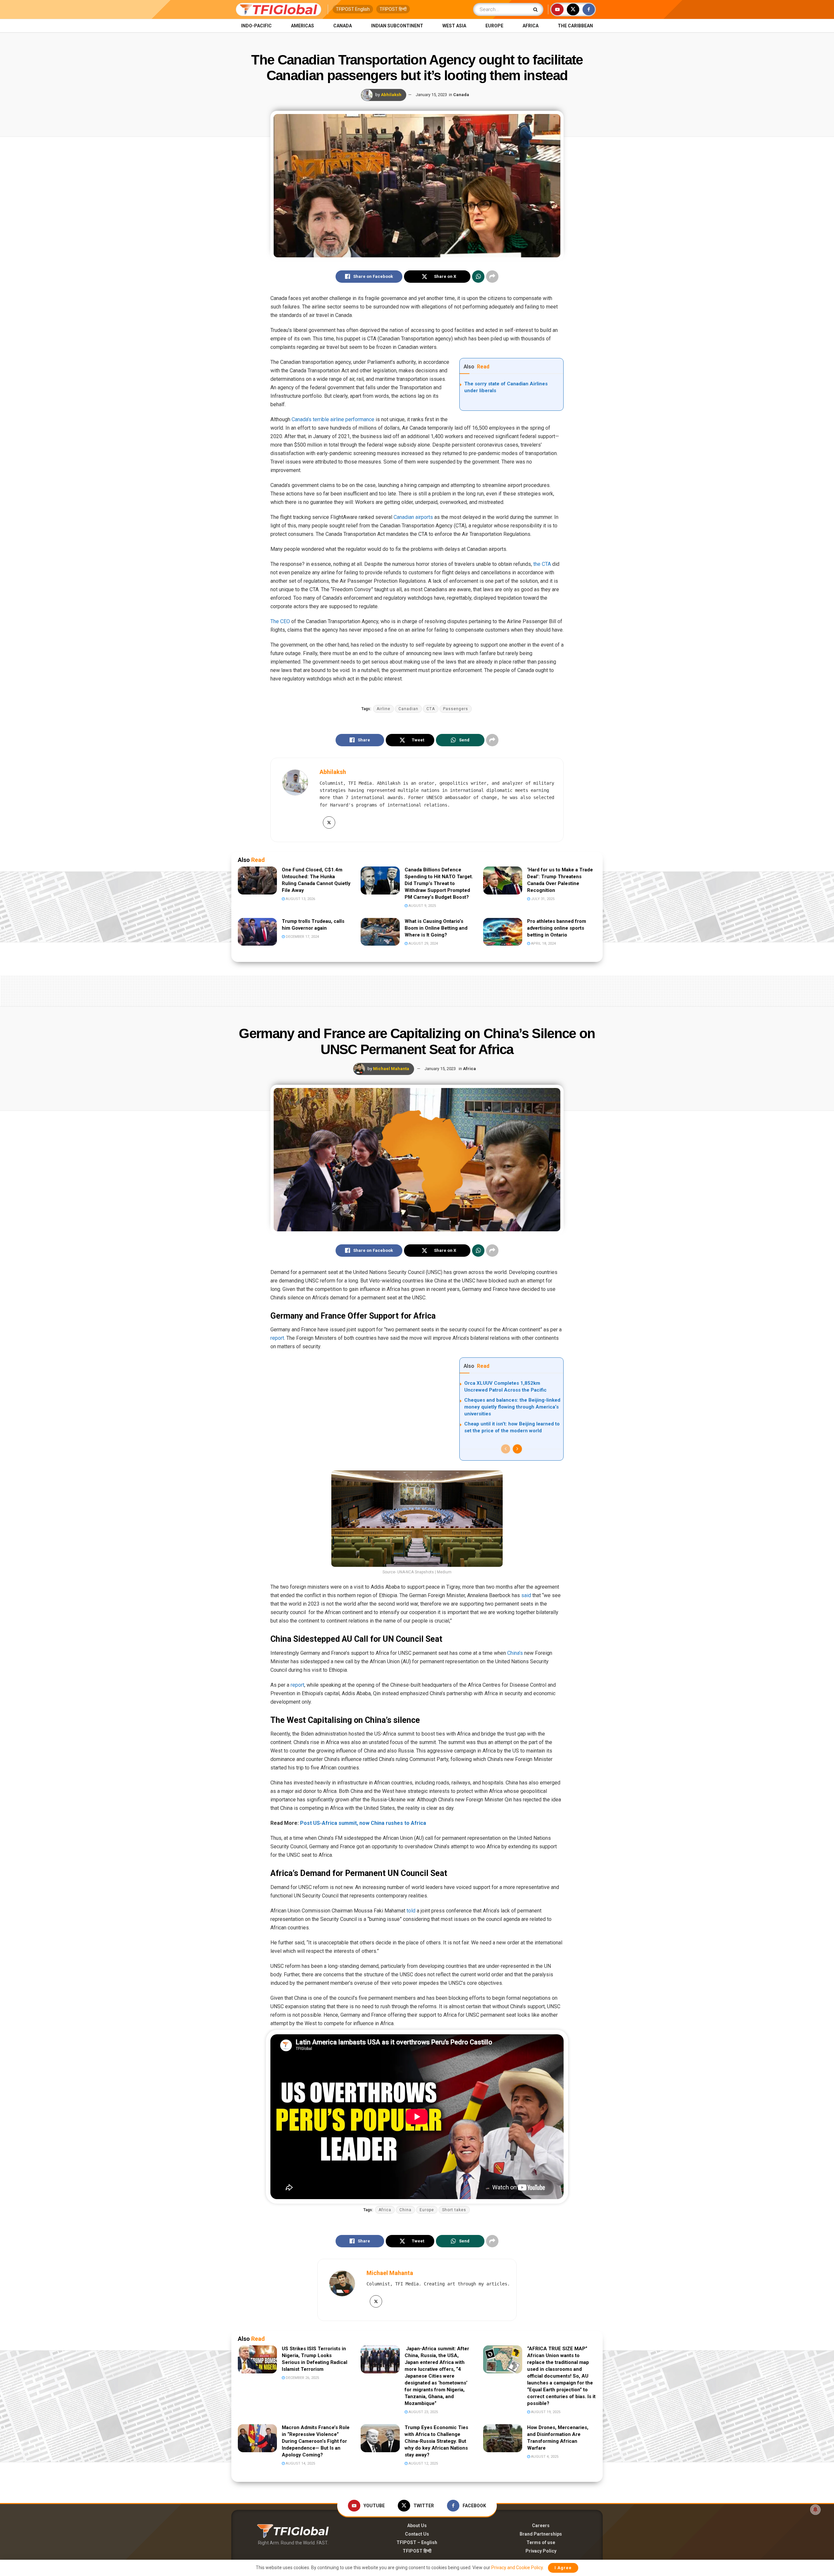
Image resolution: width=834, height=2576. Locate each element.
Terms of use (541, 2542)
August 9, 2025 (422, 906)
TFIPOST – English (417, 2542)
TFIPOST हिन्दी (393, 9)
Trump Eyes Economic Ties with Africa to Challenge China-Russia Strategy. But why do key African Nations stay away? (436, 2441)
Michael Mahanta (391, 1069)
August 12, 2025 (423, 2463)
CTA (431, 709)
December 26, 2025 (302, 2378)
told (411, 1911)
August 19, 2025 (545, 2412)
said (526, 1595)
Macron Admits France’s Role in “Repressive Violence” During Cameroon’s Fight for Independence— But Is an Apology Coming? (316, 2441)
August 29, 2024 (423, 944)
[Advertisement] (417, 990)
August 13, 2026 (300, 899)
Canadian (408, 709)
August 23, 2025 (423, 2412)
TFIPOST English (353, 9)
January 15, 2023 (431, 95)
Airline (383, 709)
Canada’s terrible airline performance (333, 419)
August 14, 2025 (300, 2463)
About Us (417, 2526)
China (405, 2210)
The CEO (280, 621)
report (277, 1338)
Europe (494, 26)
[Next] (517, 1449)
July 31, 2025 (542, 899)
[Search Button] (537, 9)
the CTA (541, 564)
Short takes (454, 2210)
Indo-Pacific (256, 26)
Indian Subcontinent (397, 26)
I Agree (563, 2568)
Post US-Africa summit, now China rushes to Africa (363, 1823)
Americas (302, 26)
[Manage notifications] (815, 2510)
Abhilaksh (391, 95)
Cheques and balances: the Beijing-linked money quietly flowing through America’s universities (512, 1407)
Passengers (456, 709)
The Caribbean (575, 26)
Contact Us (417, 2534)
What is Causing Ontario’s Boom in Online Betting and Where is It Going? (436, 928)
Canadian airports (413, 517)
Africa (531, 26)
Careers (541, 2526)
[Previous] (506, 1449)
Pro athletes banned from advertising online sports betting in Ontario (557, 928)
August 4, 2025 (544, 2457)
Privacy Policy (541, 2551)
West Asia (454, 26)
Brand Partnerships (541, 2534)
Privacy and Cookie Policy (517, 2568)
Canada (343, 26)
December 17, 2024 (302, 937)
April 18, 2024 (543, 944)
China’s (515, 1653)
